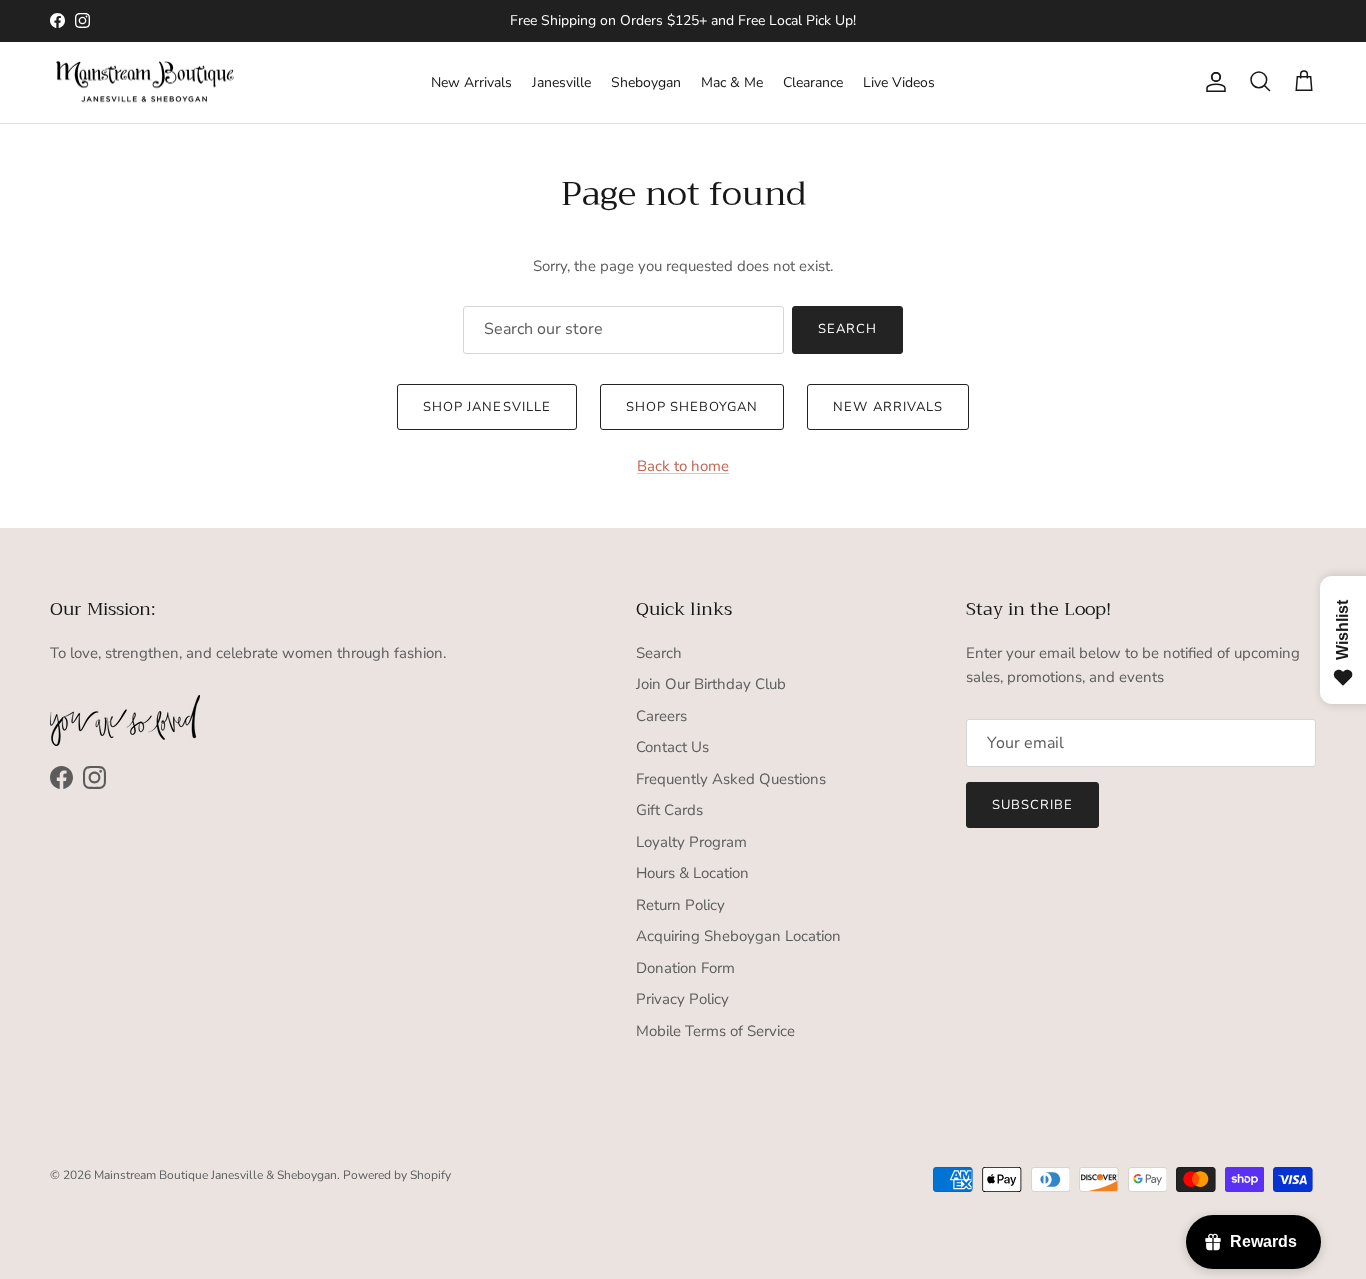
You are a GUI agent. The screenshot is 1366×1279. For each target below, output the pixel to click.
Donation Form (685, 968)
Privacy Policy (682, 999)
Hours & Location (692, 873)
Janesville (561, 82)
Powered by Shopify (397, 1175)
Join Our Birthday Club (711, 684)
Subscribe (1032, 805)
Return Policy (680, 905)
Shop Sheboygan (692, 407)
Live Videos (899, 82)
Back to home (683, 466)
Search (847, 329)
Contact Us (672, 747)
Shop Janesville (487, 407)
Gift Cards (669, 810)
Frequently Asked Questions (731, 779)
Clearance (813, 82)
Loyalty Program (691, 842)
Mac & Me (732, 82)
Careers (661, 716)
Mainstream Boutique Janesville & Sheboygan (215, 1175)
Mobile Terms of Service (715, 1031)
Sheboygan (646, 82)
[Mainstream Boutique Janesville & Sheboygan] (145, 83)
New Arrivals (471, 82)
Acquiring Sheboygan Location (738, 936)
